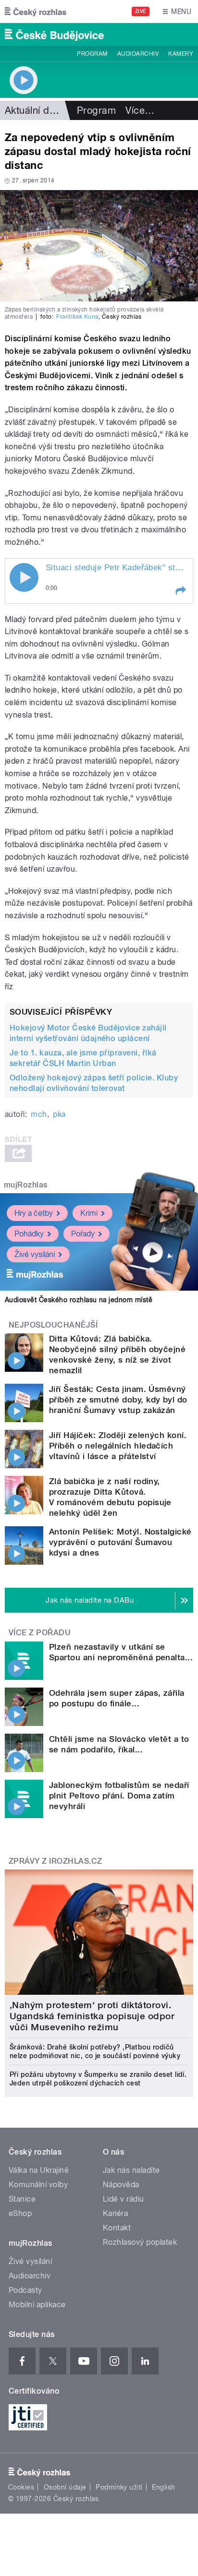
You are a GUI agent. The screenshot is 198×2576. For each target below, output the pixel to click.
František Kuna (77, 317)
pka (59, 1114)
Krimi (89, 1213)
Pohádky (29, 1234)
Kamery (181, 54)
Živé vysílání (35, 1254)
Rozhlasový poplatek (140, 2242)
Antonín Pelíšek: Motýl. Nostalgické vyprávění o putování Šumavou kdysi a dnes (120, 1542)
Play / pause (24, 577)
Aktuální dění (34, 110)
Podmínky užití (119, 2487)
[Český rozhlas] (36, 12)
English (163, 2487)
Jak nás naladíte (131, 2170)
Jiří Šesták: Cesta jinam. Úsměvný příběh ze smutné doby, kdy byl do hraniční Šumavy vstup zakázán (118, 1400)
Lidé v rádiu (124, 2199)
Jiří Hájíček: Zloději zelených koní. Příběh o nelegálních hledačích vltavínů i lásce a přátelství (118, 1446)
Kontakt (117, 2228)
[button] (180, 591)
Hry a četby (34, 1213)
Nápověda (121, 2185)
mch (39, 1114)
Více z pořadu (40, 1633)
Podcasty (25, 2290)
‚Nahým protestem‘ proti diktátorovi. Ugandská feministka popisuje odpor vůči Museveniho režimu (92, 2016)
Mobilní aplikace (37, 2305)
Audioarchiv (138, 54)
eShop (20, 2213)
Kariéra (115, 2213)
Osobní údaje (65, 2487)
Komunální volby (38, 2185)
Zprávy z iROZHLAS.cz (56, 1861)
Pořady (83, 1234)
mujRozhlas (26, 1185)
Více (140, 110)
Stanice (22, 2199)
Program (92, 54)
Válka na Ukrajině (39, 2170)
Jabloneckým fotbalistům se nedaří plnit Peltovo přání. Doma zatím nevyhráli (119, 1796)
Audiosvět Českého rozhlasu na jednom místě (79, 1300)
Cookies (21, 2487)
